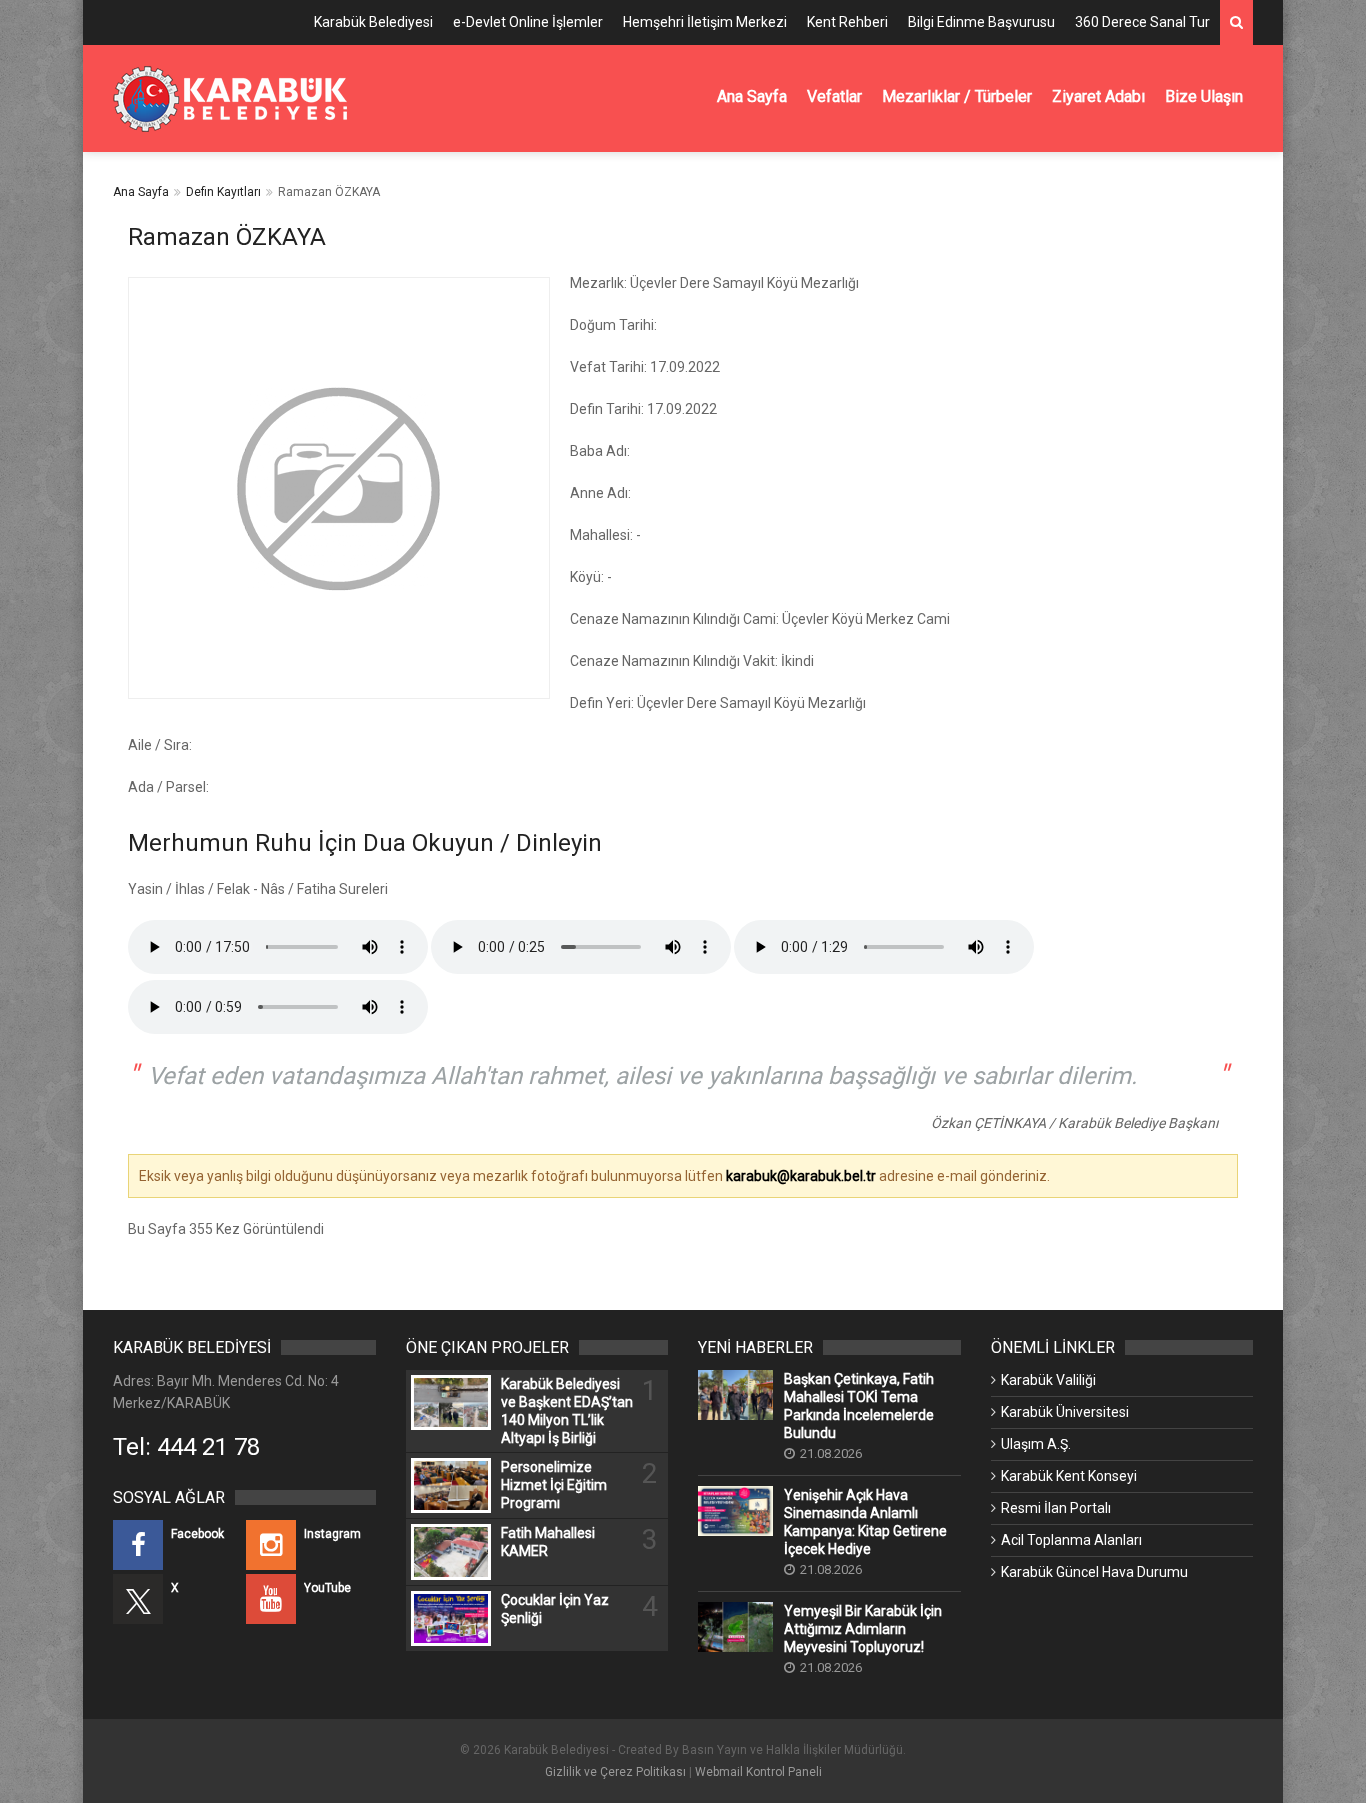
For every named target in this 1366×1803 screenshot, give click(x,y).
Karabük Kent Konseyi (1069, 1476)
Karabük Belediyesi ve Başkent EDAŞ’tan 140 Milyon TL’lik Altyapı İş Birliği (567, 1411)
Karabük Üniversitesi (1065, 1412)
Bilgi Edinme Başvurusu (981, 22)
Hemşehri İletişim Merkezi (705, 22)
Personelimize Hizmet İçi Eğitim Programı (554, 1485)
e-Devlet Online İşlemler (528, 22)
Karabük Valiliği (1048, 1380)
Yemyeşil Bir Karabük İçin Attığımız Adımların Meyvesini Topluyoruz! (863, 1629)
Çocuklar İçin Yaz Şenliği (555, 1609)
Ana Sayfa (141, 192)
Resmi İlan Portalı (1056, 1508)
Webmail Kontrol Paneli (758, 1772)
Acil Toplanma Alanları (1071, 1540)
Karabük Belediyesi (373, 22)
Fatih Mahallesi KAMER (548, 1542)
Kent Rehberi (847, 22)
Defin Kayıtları (223, 192)
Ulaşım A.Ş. (1036, 1444)
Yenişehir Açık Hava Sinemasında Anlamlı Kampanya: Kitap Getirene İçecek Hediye (865, 1522)
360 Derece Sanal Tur (1142, 22)
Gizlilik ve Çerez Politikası (615, 1772)
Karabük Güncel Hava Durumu (1094, 1572)
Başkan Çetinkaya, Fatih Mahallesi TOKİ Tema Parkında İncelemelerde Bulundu (859, 1406)
